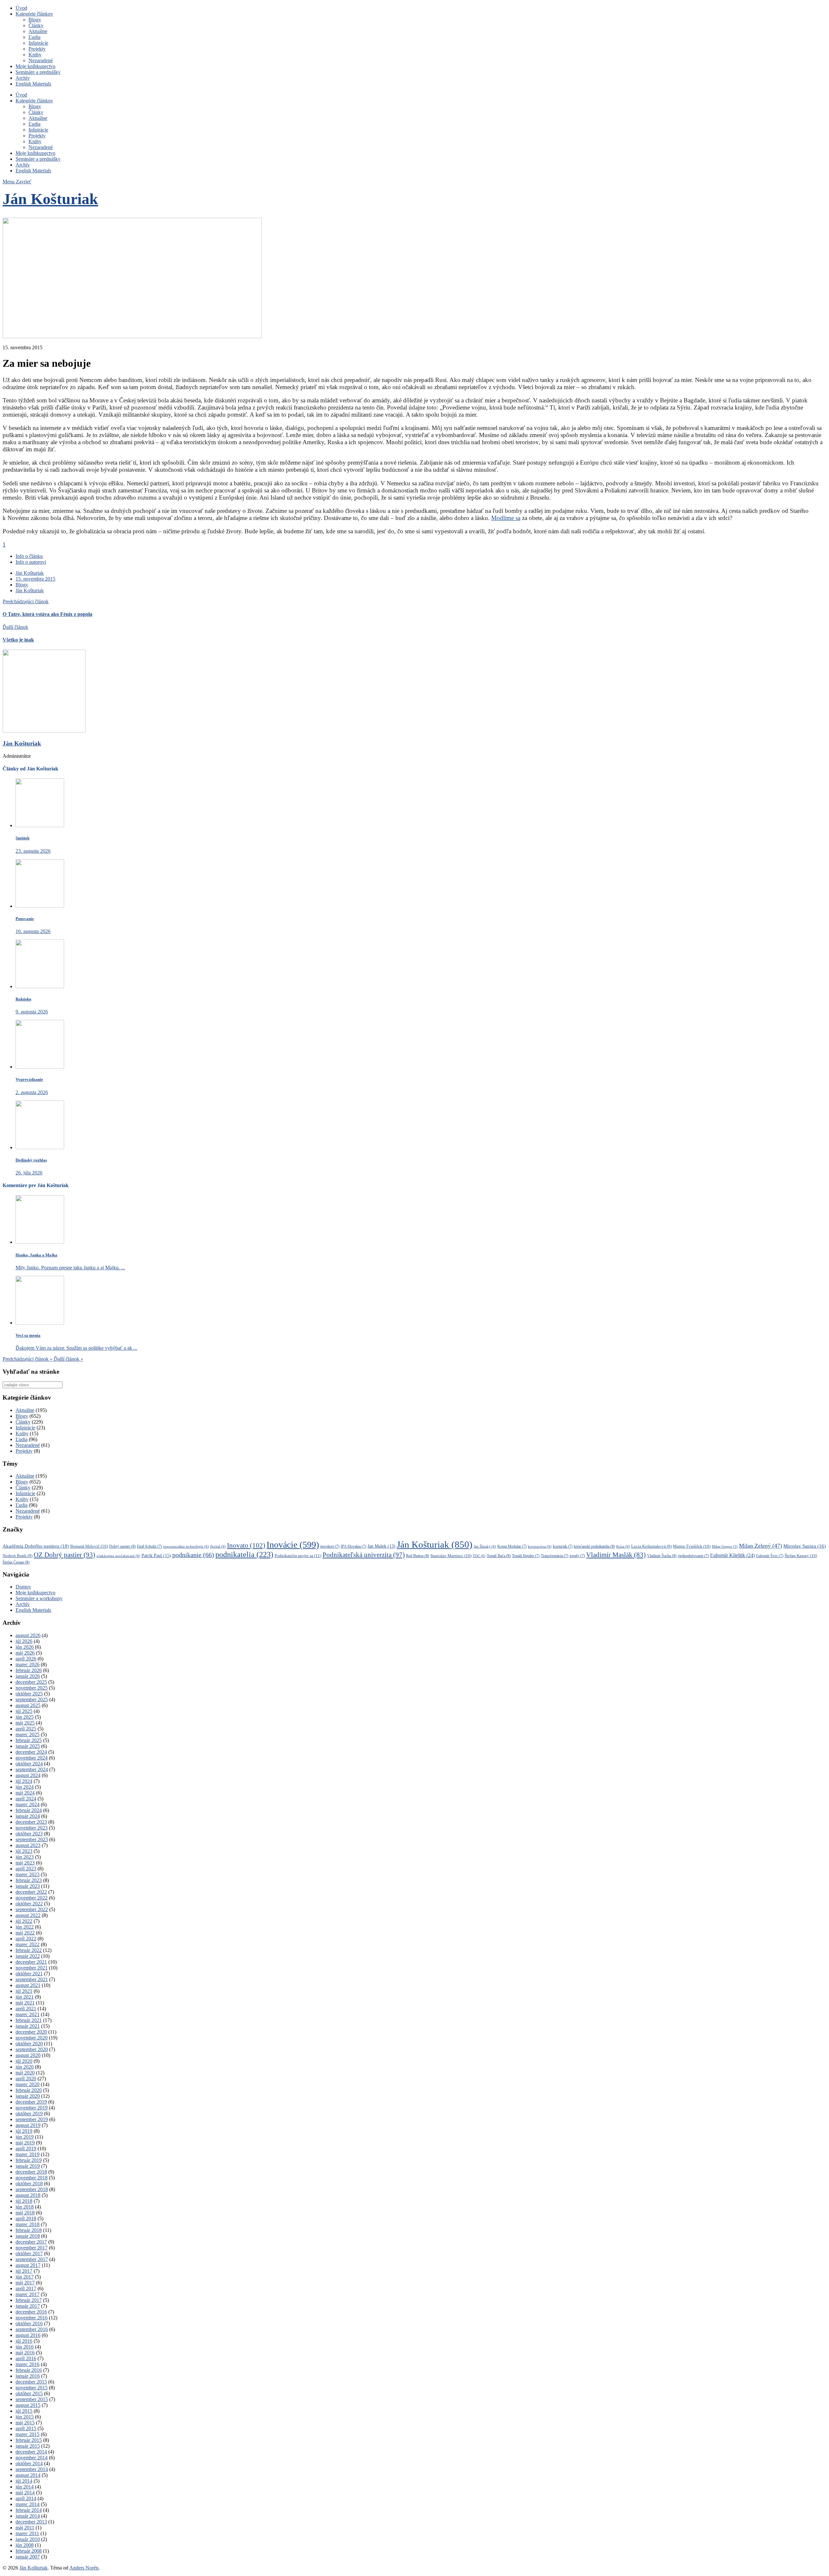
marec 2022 (28, 1944)
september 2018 (32, 2189)
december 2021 (31, 1962)
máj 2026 (25, 1653)
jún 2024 (25, 1787)
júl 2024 (24, 1781)
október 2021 (29, 1974)
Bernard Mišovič (89, 1546)
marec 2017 (28, 2294)
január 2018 (28, 2236)
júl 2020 (24, 2061)
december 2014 (31, 2452)
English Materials (33, 84)
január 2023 (28, 1886)
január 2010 (28, 2539)
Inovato (246, 1545)
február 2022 (29, 1950)
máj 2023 (25, 1863)
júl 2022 (24, 1921)
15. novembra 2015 (35, 579)
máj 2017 (25, 2283)
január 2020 (28, 2096)
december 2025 (31, 1682)
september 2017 (32, 2259)
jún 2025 (25, 1717)
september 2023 (32, 1839)
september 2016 (32, 2329)
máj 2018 (25, 2213)
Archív (23, 78)
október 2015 (29, 2393)
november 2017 (32, 2248)
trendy (577, 1556)
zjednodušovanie (693, 1556)
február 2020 (29, 2090)
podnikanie (193, 1555)
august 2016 (28, 2335)
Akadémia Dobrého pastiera (36, 1546)
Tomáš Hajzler (526, 1556)
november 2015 (32, 2388)
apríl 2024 (26, 1799)
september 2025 (32, 1699)
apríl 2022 (26, 1939)
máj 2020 (25, 2073)
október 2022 (29, 1904)
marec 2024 (28, 1804)
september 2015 (32, 2399)
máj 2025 (25, 1723)
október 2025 (29, 1694)
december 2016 (31, 2312)
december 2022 (31, 1892)
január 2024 (28, 1816)
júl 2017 (24, 2271)
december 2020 (31, 2032)
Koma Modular (512, 1547)
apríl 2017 (26, 2288)
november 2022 (32, 1898)
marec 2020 (28, 2084)
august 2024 (28, 1775)
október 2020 (29, 2044)
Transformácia (555, 1556)
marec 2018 (28, 2224)
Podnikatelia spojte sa (298, 1556)
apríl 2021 (26, 2009)
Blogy (35, 20)
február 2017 (29, 2300)
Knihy (35, 55)
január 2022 (28, 1956)
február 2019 (29, 2160)
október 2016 (29, 2323)
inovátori (330, 1547)
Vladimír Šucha (662, 1556)
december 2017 (31, 2242)
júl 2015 (24, 2411)
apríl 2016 (26, 2358)
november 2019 (32, 2108)
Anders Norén (84, 2568)
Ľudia (34, 37)
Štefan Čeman (16, 1562)
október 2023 (29, 1834)
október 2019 (29, 2114)
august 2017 (28, 2265)
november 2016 (32, 2318)
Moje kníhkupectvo (35, 66)
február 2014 (29, 2510)
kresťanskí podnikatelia (594, 1546)
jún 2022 (25, 1927)
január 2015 (28, 2446)
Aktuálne (38, 31)
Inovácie (293, 1545)
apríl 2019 (26, 2149)
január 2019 (28, 2166)
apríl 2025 (26, 1729)
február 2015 (29, 2440)
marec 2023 (28, 1874)
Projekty (37, 49)
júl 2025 (24, 1711)
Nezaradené (41, 60)
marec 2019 (28, 2154)
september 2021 (32, 1979)
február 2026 (29, 1670)
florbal (218, 1546)
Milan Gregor (725, 1547)
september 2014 (32, 2469)
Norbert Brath (17, 1556)
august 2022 (28, 1915)
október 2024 (29, 1764)
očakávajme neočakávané (118, 1556)
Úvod (21, 8)
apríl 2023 (26, 1869)
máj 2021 (25, 2003)
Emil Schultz (149, 1547)
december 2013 (31, 2522)
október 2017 (29, 2253)
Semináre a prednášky (38, 72)
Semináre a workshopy (39, 1598)
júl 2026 (24, 1641)
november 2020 (32, 2038)
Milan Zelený (761, 1546)
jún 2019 (25, 2137)
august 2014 (28, 2475)
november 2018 (32, 2178)
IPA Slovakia (353, 1547)
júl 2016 (24, 2341)
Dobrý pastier (122, 1546)
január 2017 (28, 2306)
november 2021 (32, 1968)
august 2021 (28, 1985)
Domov (23, 1587)
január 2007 (28, 2557)
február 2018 (29, 2230)
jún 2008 (25, 2545)
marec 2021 (28, 2014)
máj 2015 (25, 2423)
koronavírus (540, 1546)
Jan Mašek (381, 1546)
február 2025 (29, 1740)
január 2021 (28, 2026)
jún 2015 (25, 2417)
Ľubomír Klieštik (732, 1555)
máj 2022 (25, 1933)
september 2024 (32, 1769)
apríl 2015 (26, 2428)
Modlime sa (506, 518)
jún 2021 (25, 1997)
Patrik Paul (156, 1555)
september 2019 (32, 2119)
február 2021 (29, 2020)
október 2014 (29, 2463)
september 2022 (32, 1909)
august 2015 (28, 2405)
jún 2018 (25, 2207)
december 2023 (31, 1822)
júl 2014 (24, 2481)
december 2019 (31, 2102)
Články (36, 25)
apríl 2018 (26, 2218)
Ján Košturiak (50, 199)
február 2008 (29, 2551)
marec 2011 (27, 2533)
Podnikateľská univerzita (364, 1555)
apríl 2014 (26, 2498)
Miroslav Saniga (805, 1546)
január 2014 (28, 2516)
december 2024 (31, 1752)
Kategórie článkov (34, 14)
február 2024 (29, 1810)
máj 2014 (25, 2493)
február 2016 (29, 2370)
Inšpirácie (38, 43)
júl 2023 (24, 1851)
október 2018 (29, 2183)
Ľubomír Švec (770, 1556)
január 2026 (28, 1676)
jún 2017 (25, 2277)
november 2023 (32, 1828)
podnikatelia (244, 1554)
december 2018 (31, 2172)
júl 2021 (24, 1991)
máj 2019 (25, 2143)
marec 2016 (28, 2364)
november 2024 (32, 1758)
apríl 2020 (26, 2079)
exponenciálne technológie (186, 1546)
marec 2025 (28, 1734)
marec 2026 (28, 1664)
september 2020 (32, 2049)
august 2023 (28, 1845)
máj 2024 (25, 1793)
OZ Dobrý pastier (64, 1555)
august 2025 (28, 1705)
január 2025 (28, 1746)
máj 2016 (25, 2353)
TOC (479, 1556)
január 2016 (28, 2376)
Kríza (623, 1546)
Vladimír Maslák (616, 1555)
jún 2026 (25, 1647)
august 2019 (28, 2125)
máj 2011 (25, 2528)
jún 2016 (25, 2347)
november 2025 (32, 1688)
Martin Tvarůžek (692, 1546)
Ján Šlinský (485, 1546)
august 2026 (28, 1635)
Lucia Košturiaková (651, 1546)
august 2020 (28, 2055)
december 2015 (31, 2382)
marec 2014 (28, 2504)
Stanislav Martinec (451, 1556)
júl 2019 (24, 2131)
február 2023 (29, 1880)
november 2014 (32, 2458)
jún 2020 (25, 2067)
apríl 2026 (26, 1659)
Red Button (418, 1556)
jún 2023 (25, 1857)
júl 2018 (24, 2201)
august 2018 (28, 2195)
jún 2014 (25, 2487)
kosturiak (563, 1547)
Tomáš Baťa (499, 1556)
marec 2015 (28, 2434)
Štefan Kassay (801, 1556)
